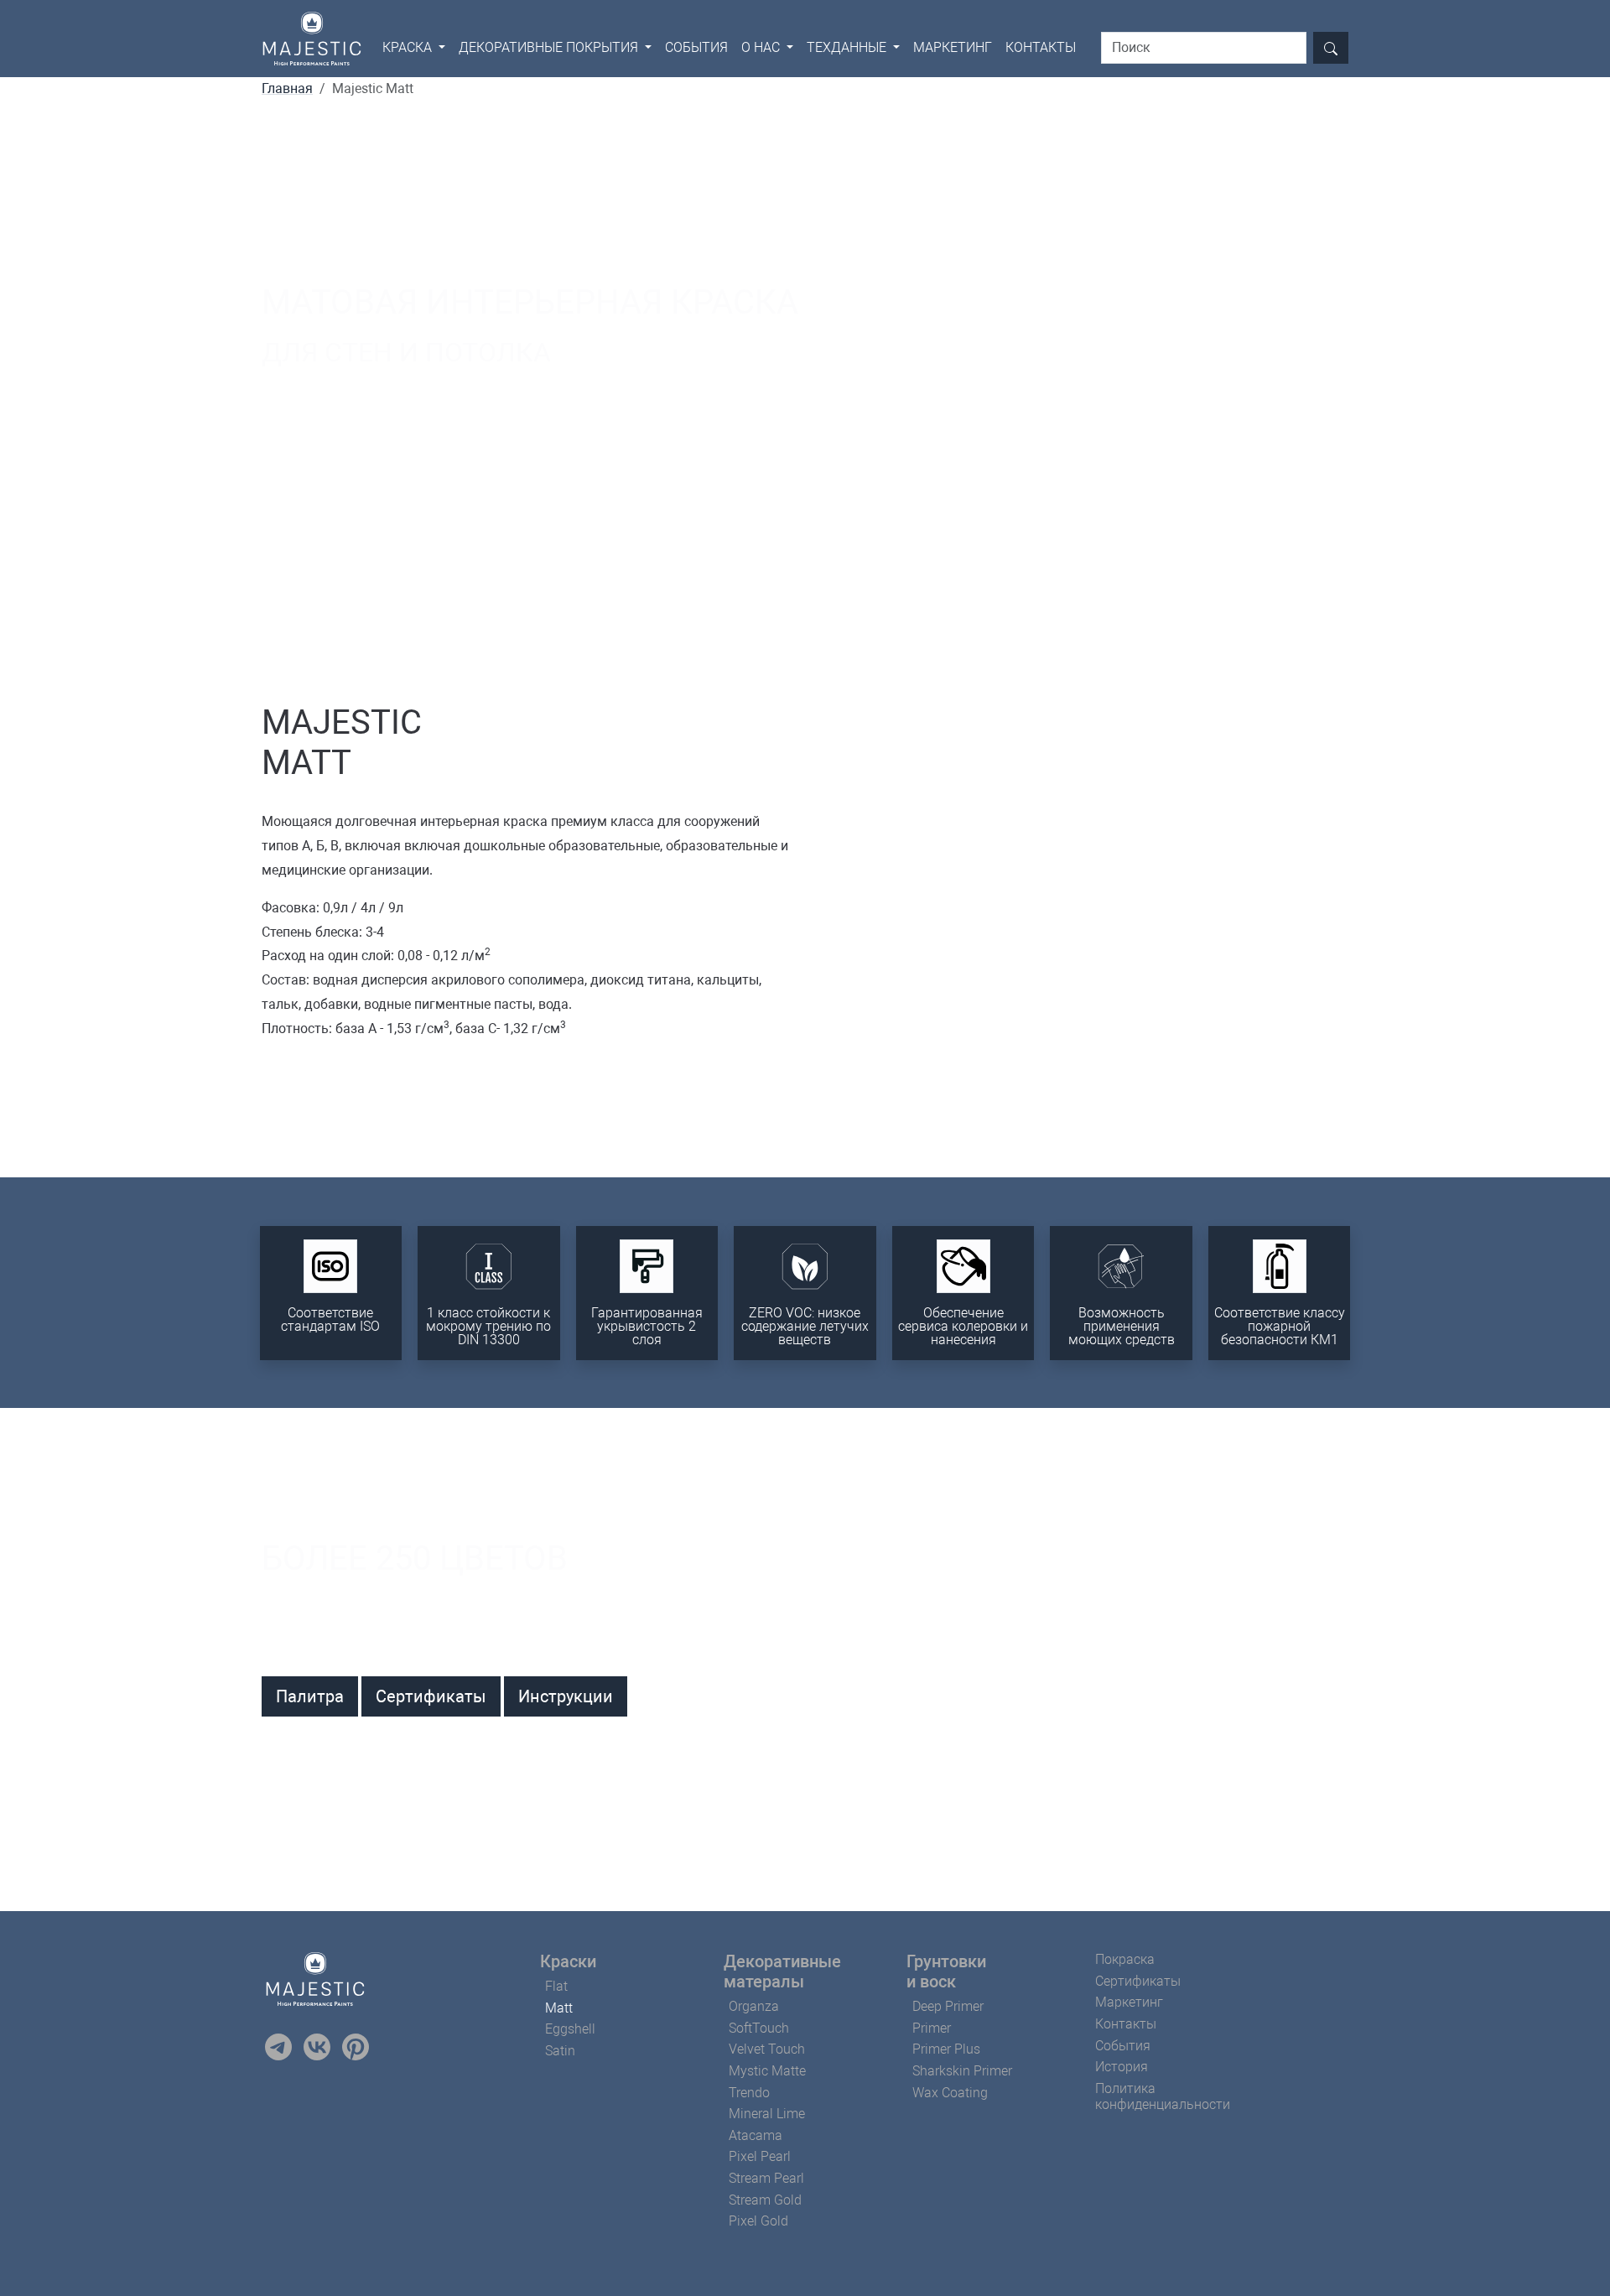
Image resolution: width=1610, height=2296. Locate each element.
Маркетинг (953, 47)
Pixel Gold (758, 2221)
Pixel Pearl (760, 2156)
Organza (754, 2006)
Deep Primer (948, 2006)
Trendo (749, 2093)
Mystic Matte (767, 2071)
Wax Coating (950, 2093)
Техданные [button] (848, 47)
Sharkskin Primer (962, 2071)
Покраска (1125, 1959)
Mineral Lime (767, 2114)
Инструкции (566, 1696)
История (1122, 2067)
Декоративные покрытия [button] (550, 47)
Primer (932, 2028)
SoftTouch (759, 2028)
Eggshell (570, 2029)
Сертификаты (431, 1696)
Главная (287, 88)
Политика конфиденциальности (1163, 2096)
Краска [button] (409, 47)
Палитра (310, 1696)
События (696, 47)
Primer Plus (946, 2049)
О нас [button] (762, 47)
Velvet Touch (767, 2049)
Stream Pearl (766, 2178)
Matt (559, 2008)
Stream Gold (765, 2200)
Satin (560, 2051)
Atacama (756, 2135)
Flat (556, 1986)
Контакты (1041, 47)
